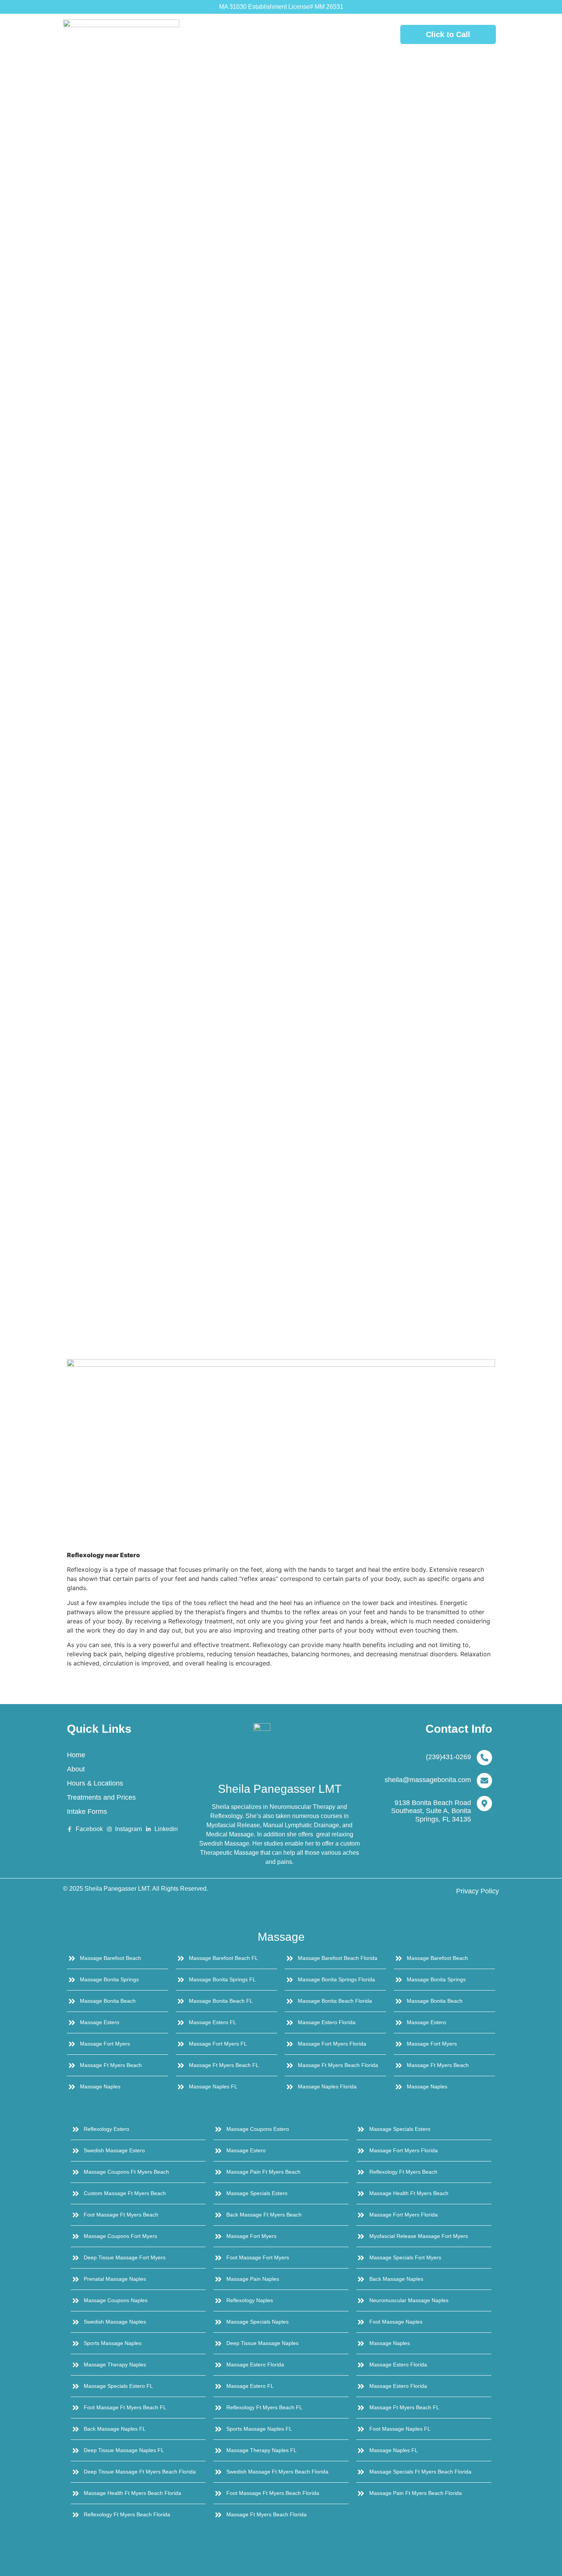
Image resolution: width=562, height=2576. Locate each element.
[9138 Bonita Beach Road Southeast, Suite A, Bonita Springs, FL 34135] (484, 1804)
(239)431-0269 (448, 1757)
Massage (281, 1937)
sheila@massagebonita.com (428, 1780)
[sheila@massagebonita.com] (484, 1781)
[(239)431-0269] (484, 1758)
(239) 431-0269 (280, 34)
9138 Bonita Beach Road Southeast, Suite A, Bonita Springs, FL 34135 (431, 1811)
